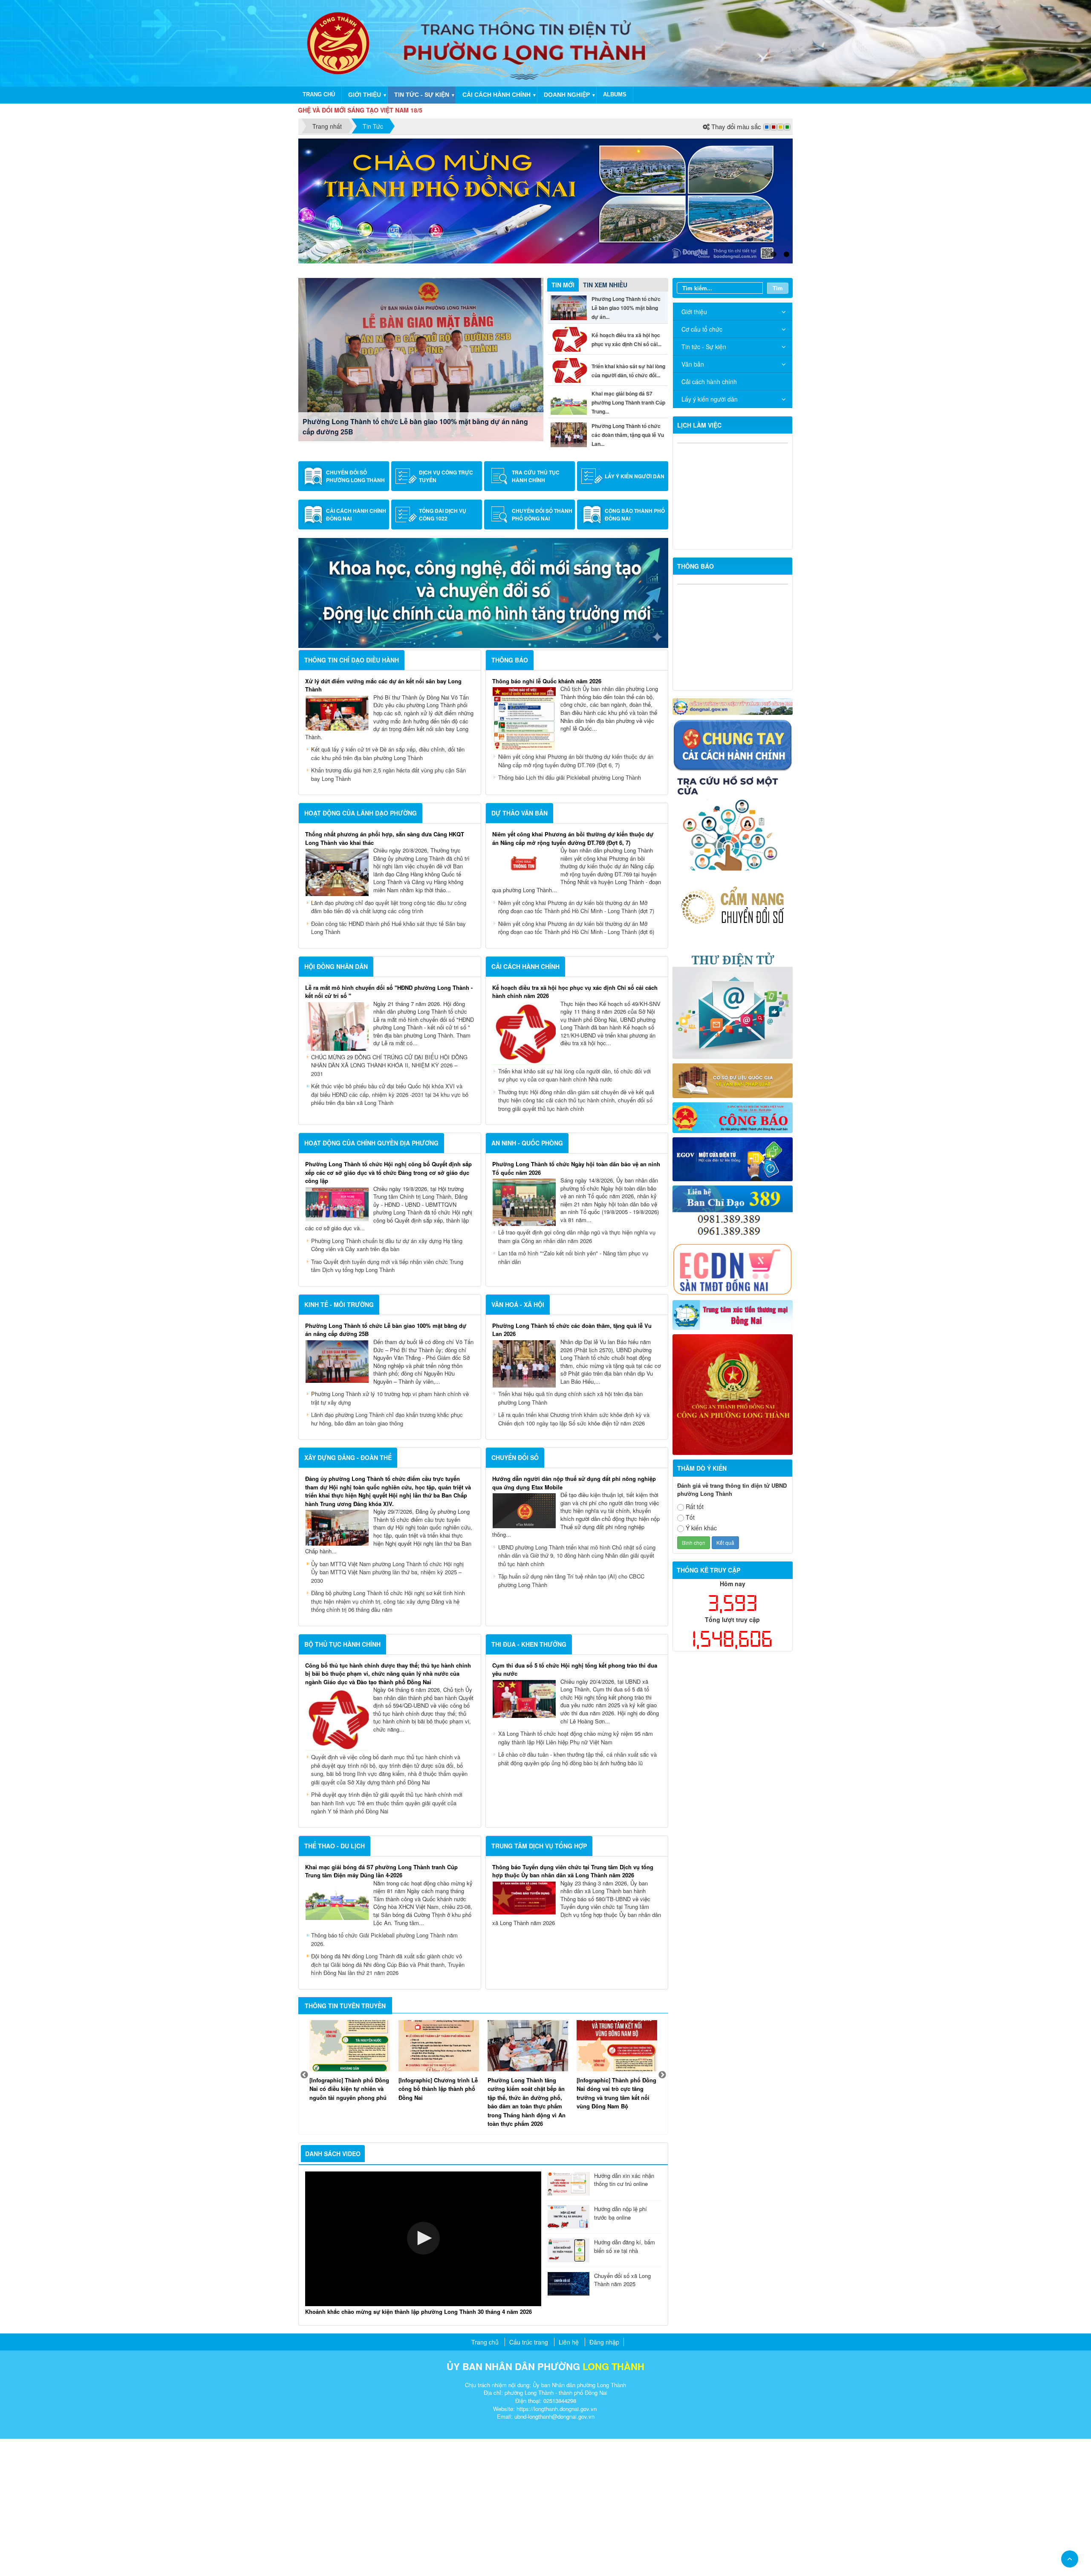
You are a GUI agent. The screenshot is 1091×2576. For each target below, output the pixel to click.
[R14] (733, 1405)
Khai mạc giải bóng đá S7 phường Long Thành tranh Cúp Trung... (628, 540)
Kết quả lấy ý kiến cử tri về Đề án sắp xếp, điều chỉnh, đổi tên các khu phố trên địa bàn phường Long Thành (388, 891)
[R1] (733, 843)
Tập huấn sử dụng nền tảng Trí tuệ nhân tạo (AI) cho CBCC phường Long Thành (571, 1718)
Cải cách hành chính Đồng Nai (356, 652)
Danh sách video (333, 2291)
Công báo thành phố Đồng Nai (635, 652)
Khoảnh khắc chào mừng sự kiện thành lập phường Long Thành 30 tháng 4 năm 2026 (419, 2449)
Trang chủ (319, 94)
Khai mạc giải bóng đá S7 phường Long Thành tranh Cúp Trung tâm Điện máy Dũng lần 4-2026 (381, 2008)
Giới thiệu (365, 95)
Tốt (690, 1654)
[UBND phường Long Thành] (338, 42)
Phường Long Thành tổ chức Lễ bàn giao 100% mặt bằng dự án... (626, 445)
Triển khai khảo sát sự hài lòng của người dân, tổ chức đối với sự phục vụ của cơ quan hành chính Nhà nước (574, 1213)
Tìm (778, 425)
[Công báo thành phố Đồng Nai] (592, 652)
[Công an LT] (733, 1531)
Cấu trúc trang (529, 2479)
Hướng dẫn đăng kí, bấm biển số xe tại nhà (625, 2384)
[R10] (733, 1254)
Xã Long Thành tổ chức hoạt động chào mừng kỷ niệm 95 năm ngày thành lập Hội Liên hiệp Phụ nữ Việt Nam (576, 1875)
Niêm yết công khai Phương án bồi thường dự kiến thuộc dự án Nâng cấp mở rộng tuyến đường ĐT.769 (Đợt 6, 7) (576, 898)
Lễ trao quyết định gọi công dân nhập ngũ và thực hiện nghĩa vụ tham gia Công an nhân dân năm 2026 (577, 1374)
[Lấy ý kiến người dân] (592, 613)
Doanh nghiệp (567, 95)
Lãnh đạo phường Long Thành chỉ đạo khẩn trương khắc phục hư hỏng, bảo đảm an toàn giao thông (387, 1556)
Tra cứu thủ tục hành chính (536, 613)
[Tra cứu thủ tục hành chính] (499, 613)
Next (662, 2212)
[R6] (733, 1137)
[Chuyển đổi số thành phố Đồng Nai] (499, 652)
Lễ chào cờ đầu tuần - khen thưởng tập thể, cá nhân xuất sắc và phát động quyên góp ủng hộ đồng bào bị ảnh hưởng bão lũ (577, 1896)
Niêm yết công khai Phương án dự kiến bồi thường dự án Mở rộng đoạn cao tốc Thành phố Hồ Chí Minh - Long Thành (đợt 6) (576, 1065)
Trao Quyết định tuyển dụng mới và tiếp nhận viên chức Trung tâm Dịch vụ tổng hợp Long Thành (387, 1403)
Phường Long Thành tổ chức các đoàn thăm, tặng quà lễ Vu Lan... (628, 572)
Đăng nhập (604, 2479)
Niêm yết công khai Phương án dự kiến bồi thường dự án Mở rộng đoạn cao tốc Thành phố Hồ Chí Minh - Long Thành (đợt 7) (576, 1044)
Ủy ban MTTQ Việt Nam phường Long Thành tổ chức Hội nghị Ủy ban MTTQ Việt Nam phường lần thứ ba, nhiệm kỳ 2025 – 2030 (387, 1709)
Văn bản (693, 501)
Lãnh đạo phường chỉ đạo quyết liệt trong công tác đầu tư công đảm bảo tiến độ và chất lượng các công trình (389, 1044)
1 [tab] (774, 392)
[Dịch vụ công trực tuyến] (406, 613)
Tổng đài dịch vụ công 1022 (443, 652)
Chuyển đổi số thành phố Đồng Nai (542, 652)
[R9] (733, 1217)
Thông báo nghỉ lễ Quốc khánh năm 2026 (547, 818)
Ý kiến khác (701, 1665)
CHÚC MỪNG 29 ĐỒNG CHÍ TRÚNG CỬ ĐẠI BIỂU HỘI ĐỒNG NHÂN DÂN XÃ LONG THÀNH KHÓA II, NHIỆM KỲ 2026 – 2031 (389, 1203)
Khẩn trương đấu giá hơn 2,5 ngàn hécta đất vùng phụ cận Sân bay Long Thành (388, 912)
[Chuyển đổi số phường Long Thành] (313, 613)
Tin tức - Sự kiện (422, 95)
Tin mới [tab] (563, 422)
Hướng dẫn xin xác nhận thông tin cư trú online (624, 2317)
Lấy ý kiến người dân (635, 613)
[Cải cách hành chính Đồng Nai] (313, 652)
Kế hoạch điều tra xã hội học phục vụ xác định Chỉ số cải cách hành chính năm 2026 (412, 564)
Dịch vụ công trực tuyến (446, 613)
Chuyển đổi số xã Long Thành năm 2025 (622, 2417)
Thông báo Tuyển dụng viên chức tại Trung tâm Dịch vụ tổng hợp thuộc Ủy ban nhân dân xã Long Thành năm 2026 (573, 2008)
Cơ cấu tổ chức (702, 466)
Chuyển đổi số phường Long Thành (355, 613)
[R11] (733, 1295)
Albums (615, 94)
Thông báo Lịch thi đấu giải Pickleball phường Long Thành (570, 915)
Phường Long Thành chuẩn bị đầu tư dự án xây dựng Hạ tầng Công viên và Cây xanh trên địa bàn (387, 1382)
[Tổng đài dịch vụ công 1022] (406, 652)
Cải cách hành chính (496, 95)
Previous (304, 2212)
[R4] (733, 1044)
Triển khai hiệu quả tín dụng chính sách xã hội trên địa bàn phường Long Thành (570, 1535)
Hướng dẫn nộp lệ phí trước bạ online (621, 2350)
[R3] (733, 960)
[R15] (733, 1451)
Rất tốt (695, 1644)
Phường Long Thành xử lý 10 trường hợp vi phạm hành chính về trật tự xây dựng (390, 1535)
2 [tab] (786, 392)
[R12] (733, 881)
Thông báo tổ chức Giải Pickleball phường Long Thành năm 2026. (384, 2077)
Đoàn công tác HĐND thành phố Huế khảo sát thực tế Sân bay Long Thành (388, 1065)
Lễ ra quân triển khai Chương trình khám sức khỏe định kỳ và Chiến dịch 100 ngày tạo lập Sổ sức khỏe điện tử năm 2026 (574, 1556)
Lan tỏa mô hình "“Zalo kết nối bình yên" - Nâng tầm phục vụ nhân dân (573, 1395)
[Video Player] (423, 2376)
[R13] (733, 1348)
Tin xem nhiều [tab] (605, 422)
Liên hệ (569, 2479)
